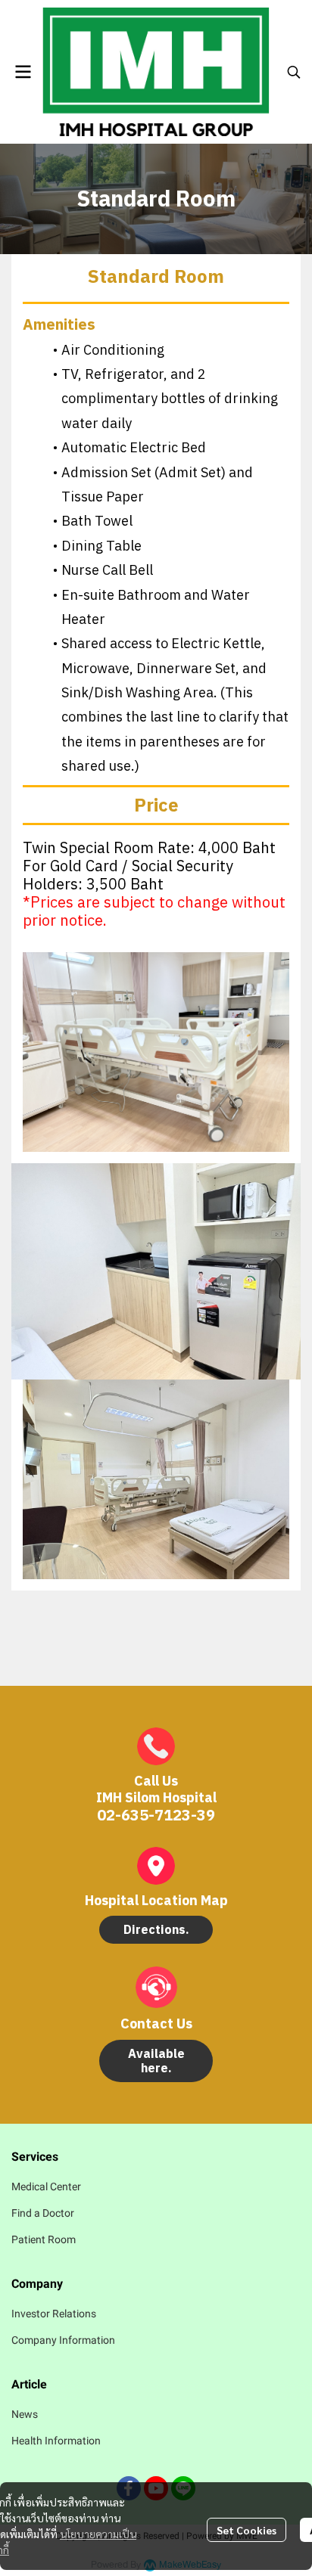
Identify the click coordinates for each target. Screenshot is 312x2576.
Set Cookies (246, 2530)
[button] (294, 72)
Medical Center (46, 2186)
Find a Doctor (43, 2213)
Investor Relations (54, 2314)
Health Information (56, 2441)
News (25, 2414)
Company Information (63, 2340)
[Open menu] (23, 72)
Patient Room (44, 2239)
